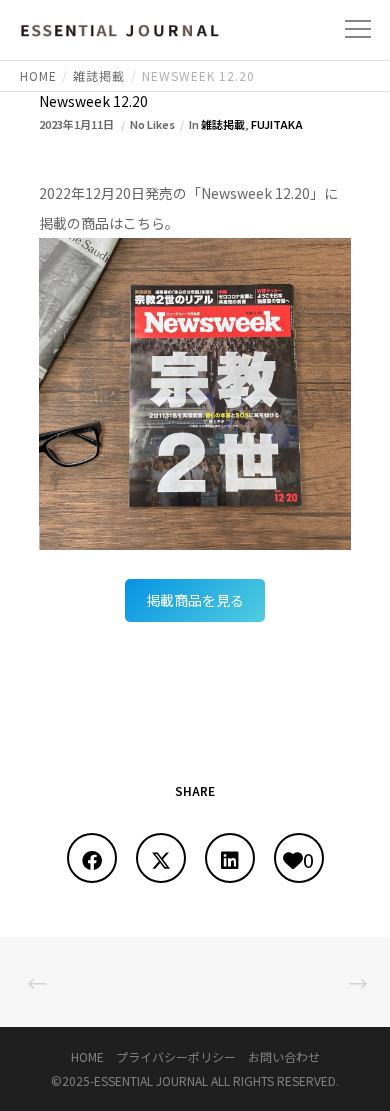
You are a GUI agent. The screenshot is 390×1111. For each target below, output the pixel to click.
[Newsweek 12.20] (92, 858)
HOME (87, 1056)
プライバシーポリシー (176, 1056)
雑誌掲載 (223, 124)
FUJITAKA (277, 124)
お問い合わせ (284, 1056)
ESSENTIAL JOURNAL (151, 1080)
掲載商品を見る (195, 601)
